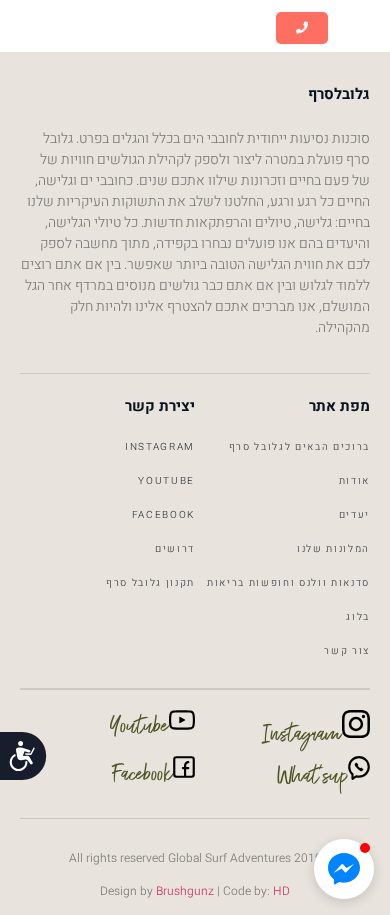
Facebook (143, 778)
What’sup (312, 780)
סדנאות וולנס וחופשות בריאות (288, 583)
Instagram (160, 447)
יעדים (354, 515)
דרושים (175, 549)
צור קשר (347, 651)
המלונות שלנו (333, 549)
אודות (354, 481)
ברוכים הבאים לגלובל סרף (299, 447)
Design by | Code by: (195, 891)
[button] (359, 28)
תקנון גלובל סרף (150, 583)
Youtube (139, 730)
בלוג (358, 617)
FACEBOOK (163, 515)
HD (281, 891)
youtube (166, 481)
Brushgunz (183, 891)
